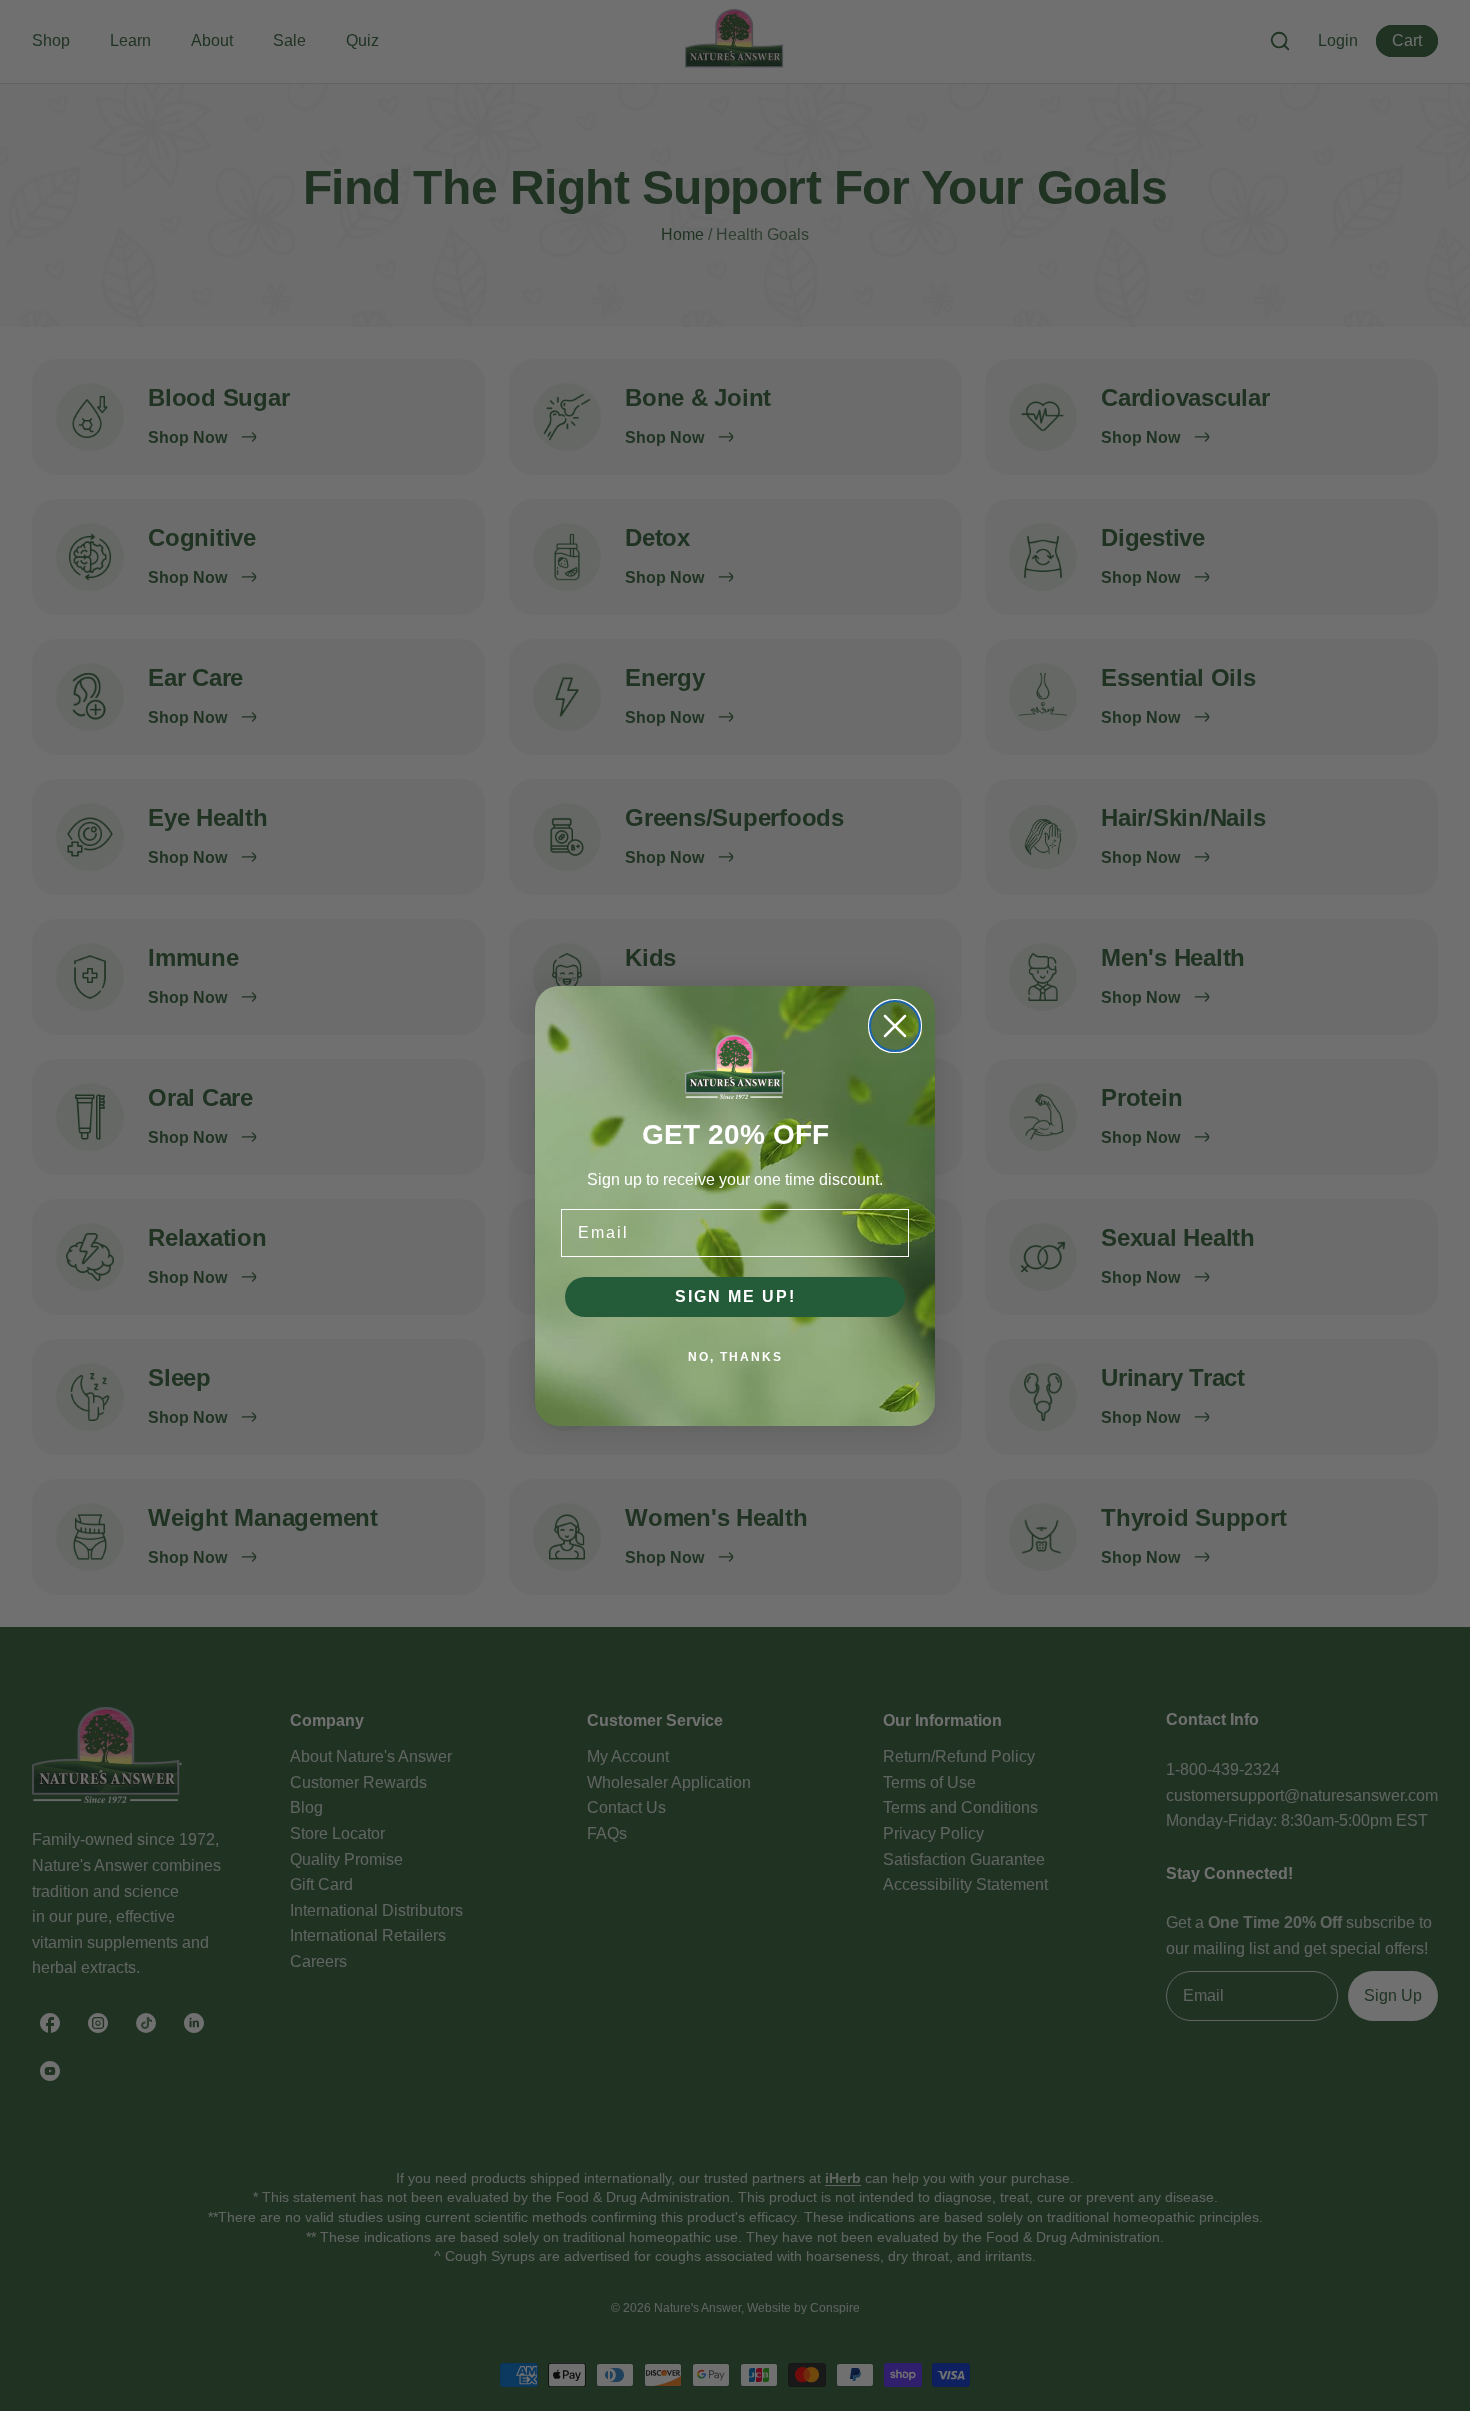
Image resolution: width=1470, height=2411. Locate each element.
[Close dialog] (895, 1026)
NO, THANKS (735, 1357)
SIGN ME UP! (735, 1296)
